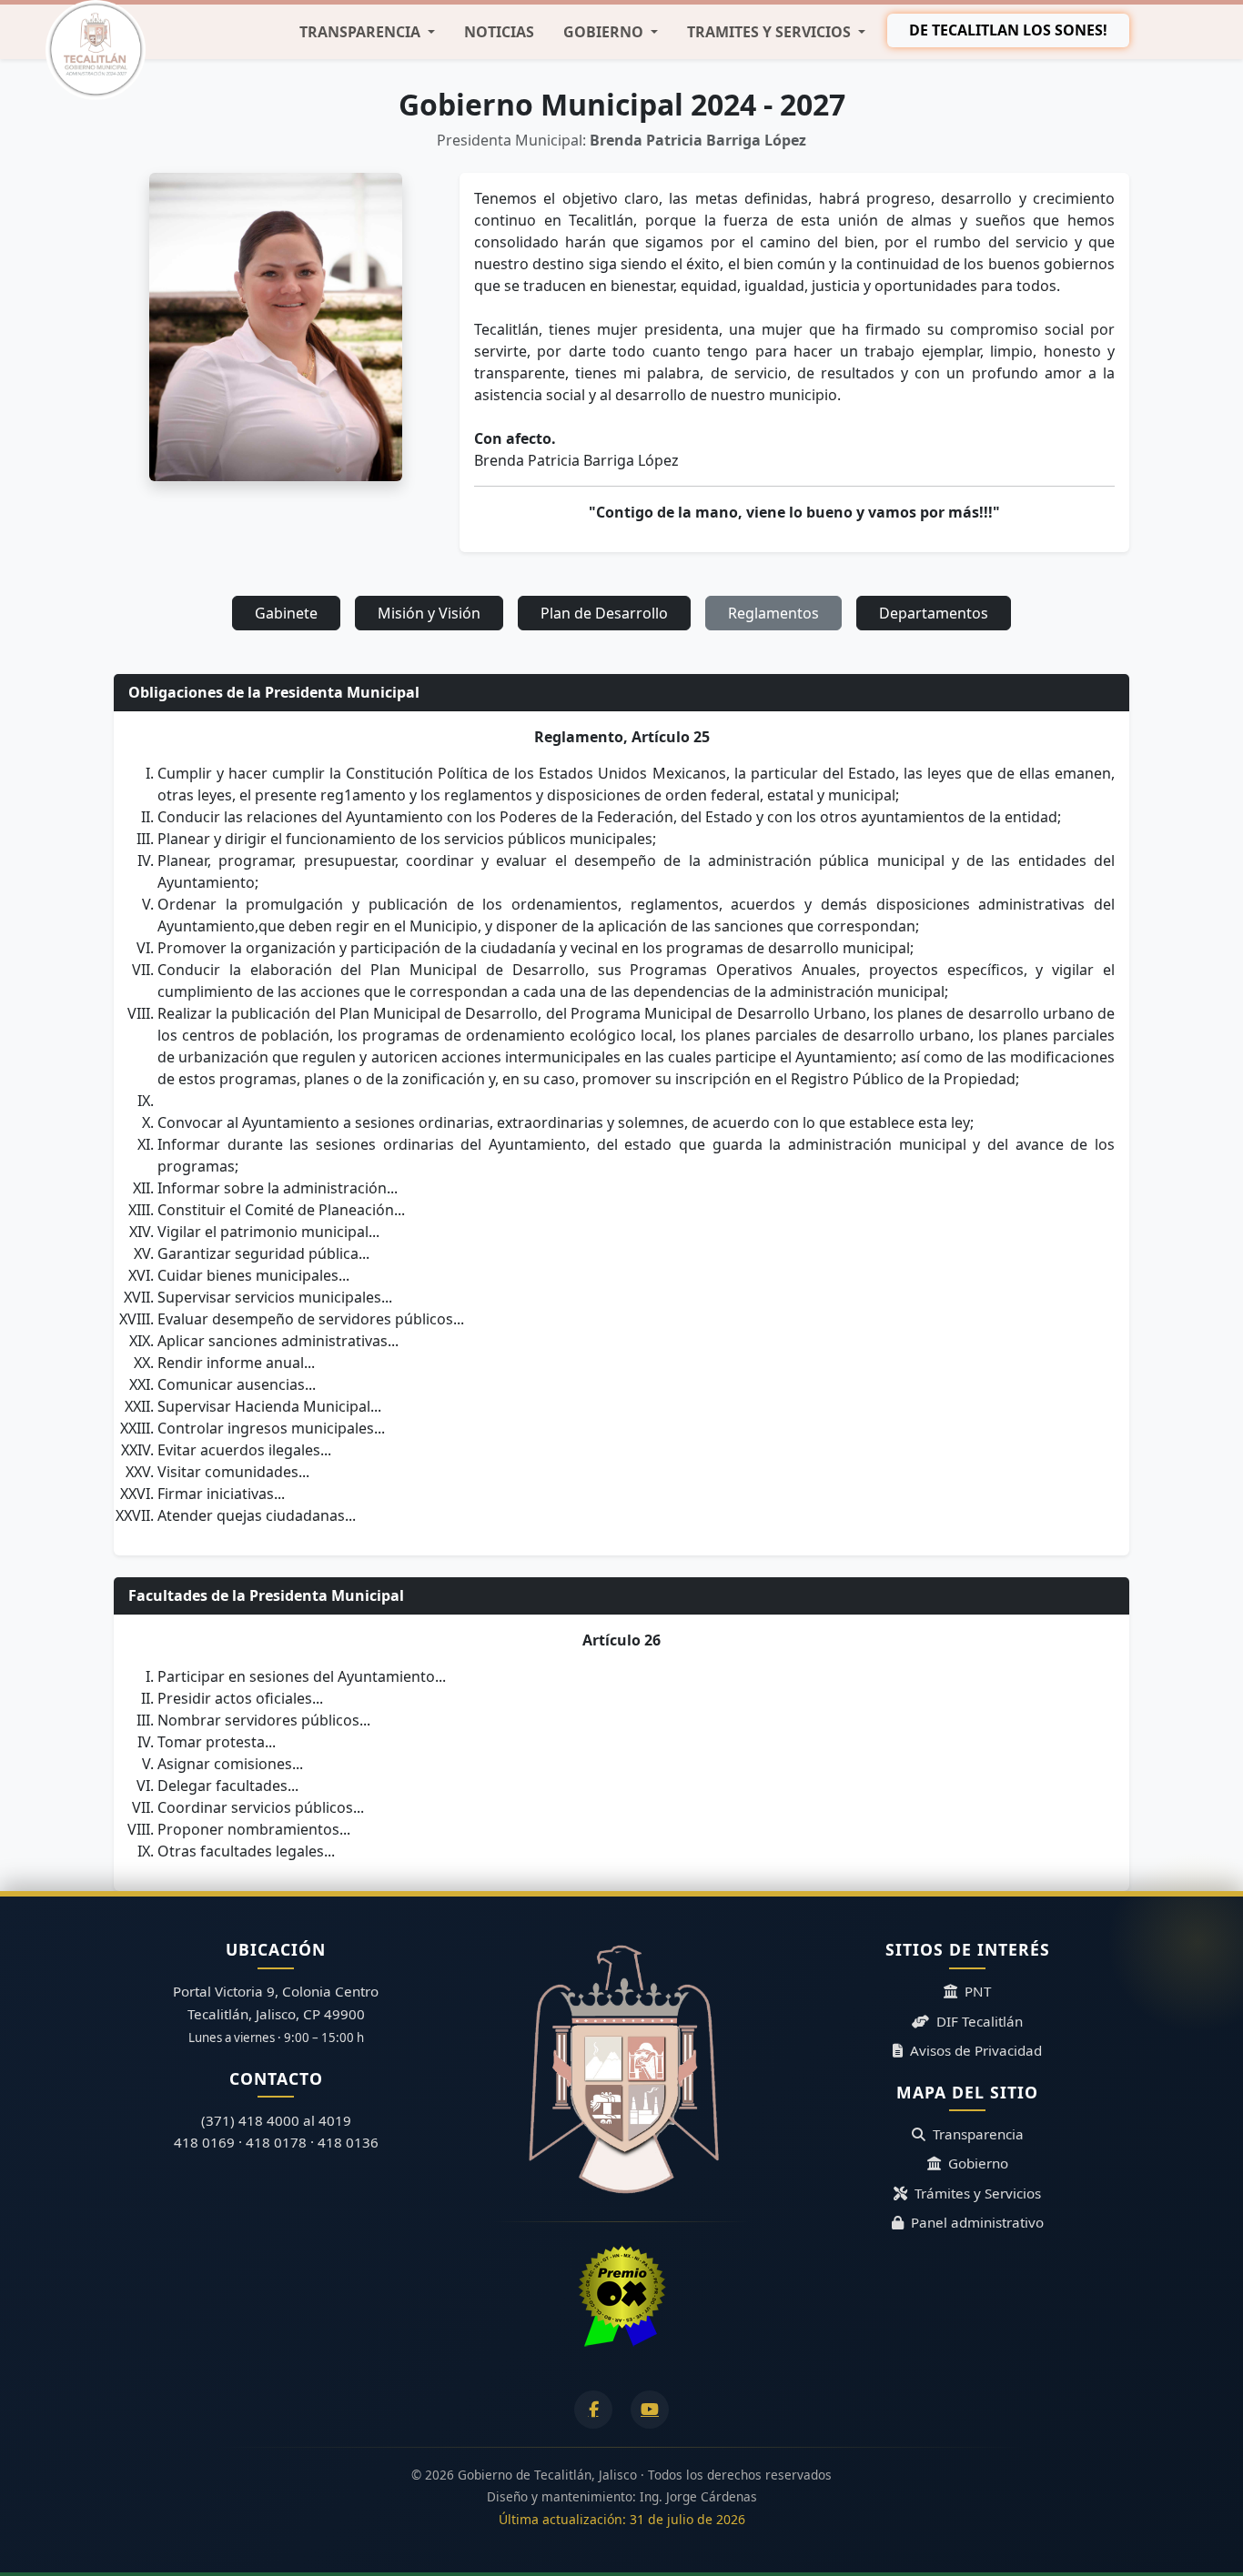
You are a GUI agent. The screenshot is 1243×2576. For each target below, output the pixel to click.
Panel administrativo (977, 2222)
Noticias (499, 32)
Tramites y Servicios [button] (771, 32)
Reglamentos (773, 613)
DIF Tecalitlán (980, 2021)
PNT (978, 1991)
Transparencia (978, 2134)
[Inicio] (96, 50)
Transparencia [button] (362, 32)
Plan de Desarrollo (604, 613)
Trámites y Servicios (978, 2193)
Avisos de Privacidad (976, 2050)
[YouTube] (650, 2410)
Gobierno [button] (605, 32)
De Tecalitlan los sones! (1008, 30)
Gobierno (978, 2163)
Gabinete (286, 613)
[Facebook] (593, 2410)
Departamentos (934, 613)
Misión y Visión (429, 613)
